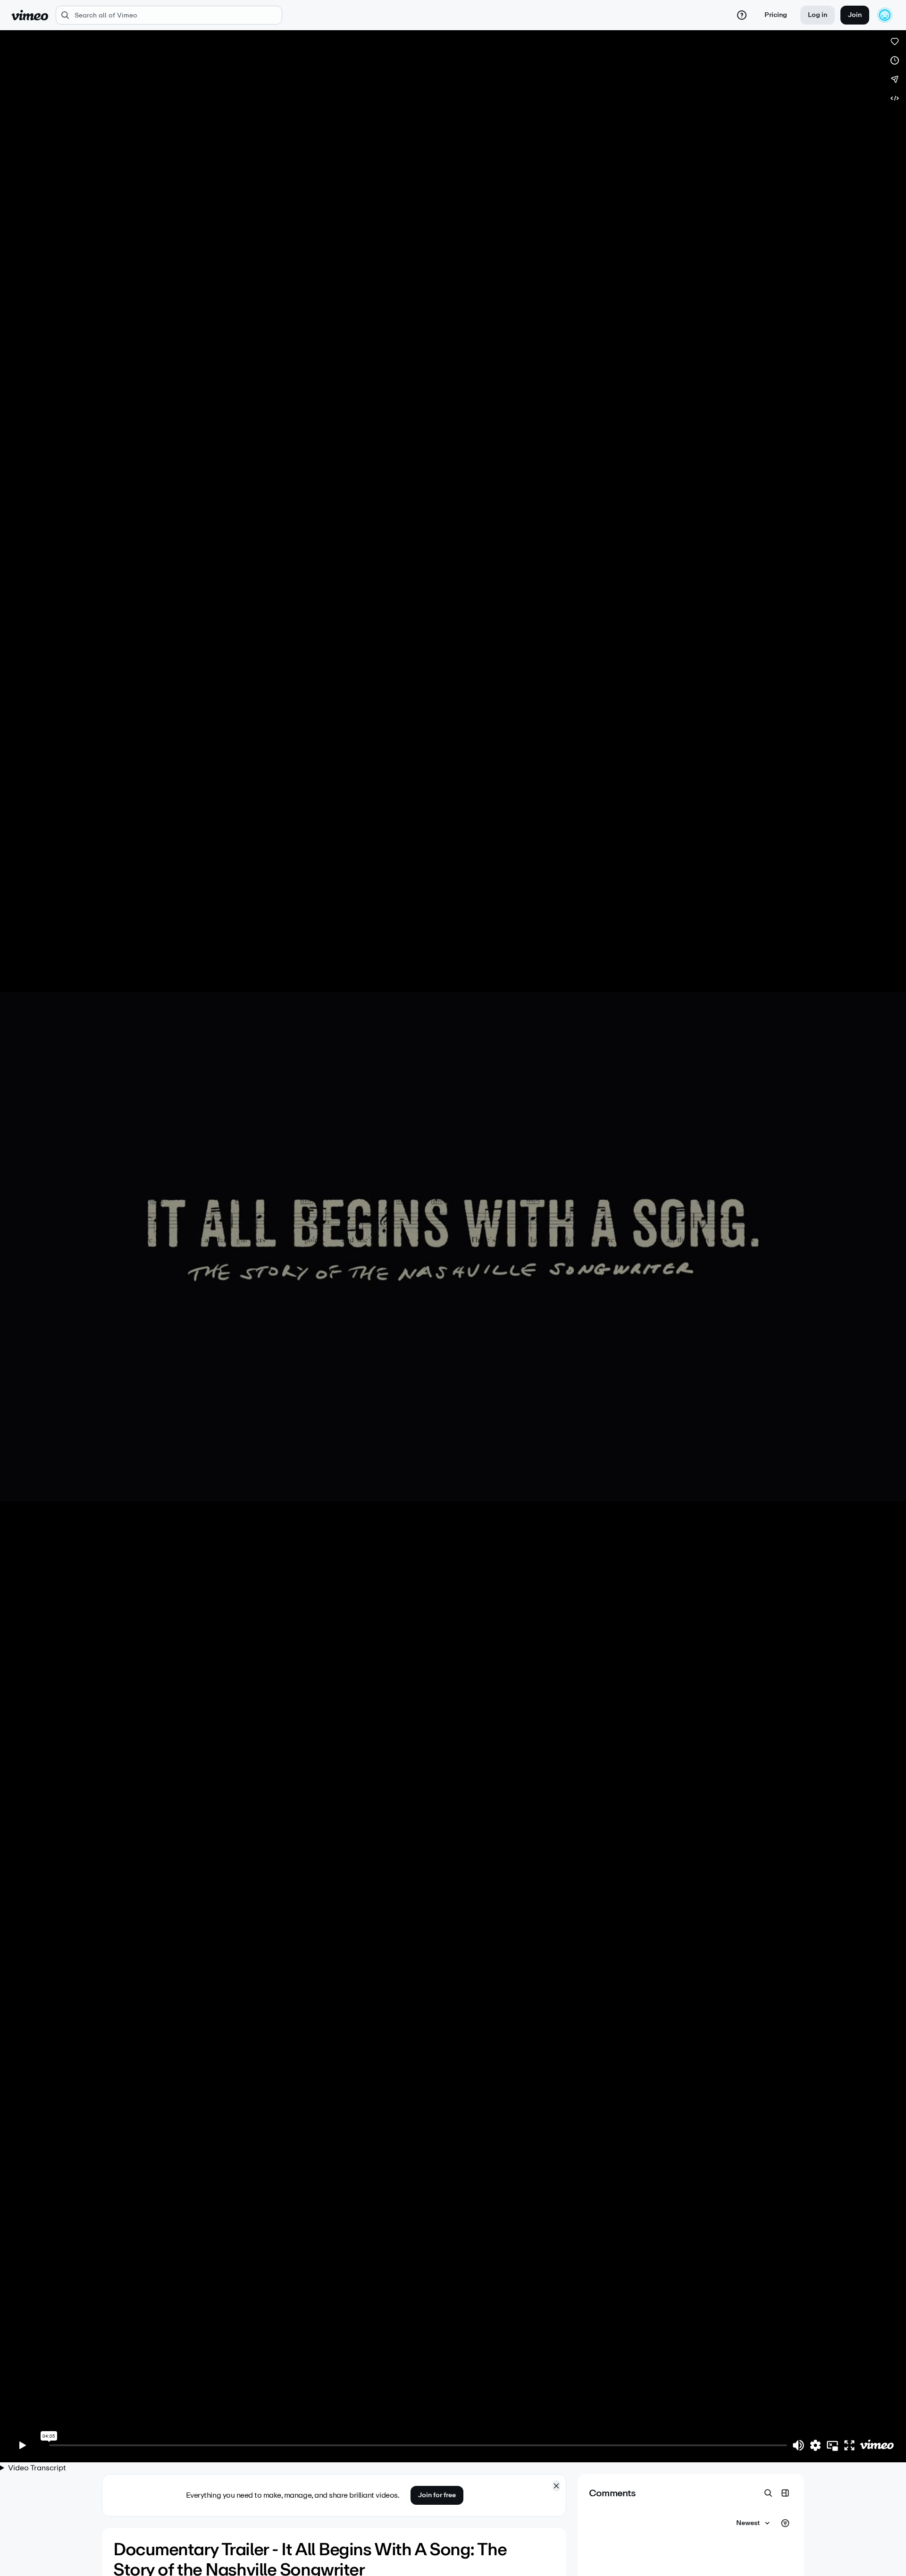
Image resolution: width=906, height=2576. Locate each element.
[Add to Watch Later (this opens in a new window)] (895, 60)
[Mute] (798, 2445)
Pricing (776, 15)
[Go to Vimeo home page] (30, 15)
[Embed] (895, 98)
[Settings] (815, 2445)
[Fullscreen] (849, 2445)
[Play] (23, 2445)
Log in (818, 15)
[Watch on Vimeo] (877, 2445)
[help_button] (742, 15)
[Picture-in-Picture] (832, 2445)
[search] (169, 15)
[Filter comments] (785, 2523)
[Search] (768, 2493)
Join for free (437, 2495)
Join (855, 15)
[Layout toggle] (785, 2493)
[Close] (556, 2486)
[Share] (895, 79)
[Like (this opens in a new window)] (895, 42)
